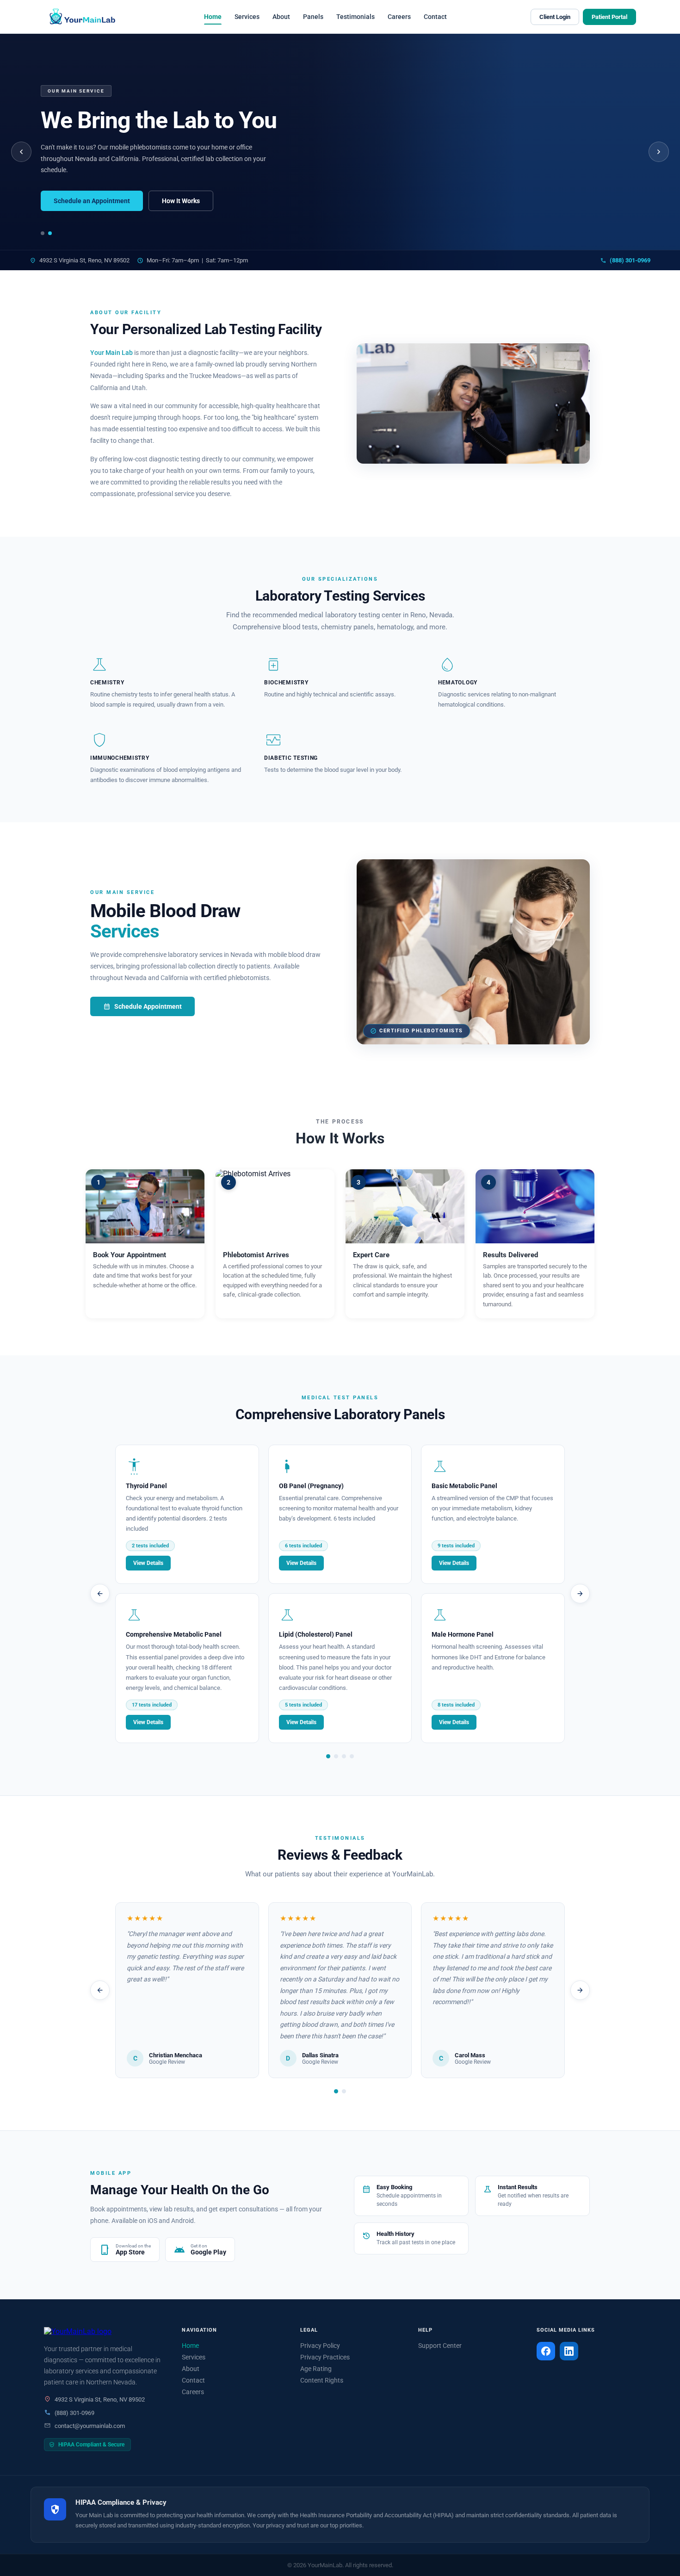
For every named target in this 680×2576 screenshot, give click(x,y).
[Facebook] (546, 2351)
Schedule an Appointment (92, 201)
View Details (148, 1563)
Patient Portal (609, 17)
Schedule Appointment (142, 1006)
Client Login (555, 17)
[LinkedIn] (569, 2351)
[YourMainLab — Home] (82, 17)
